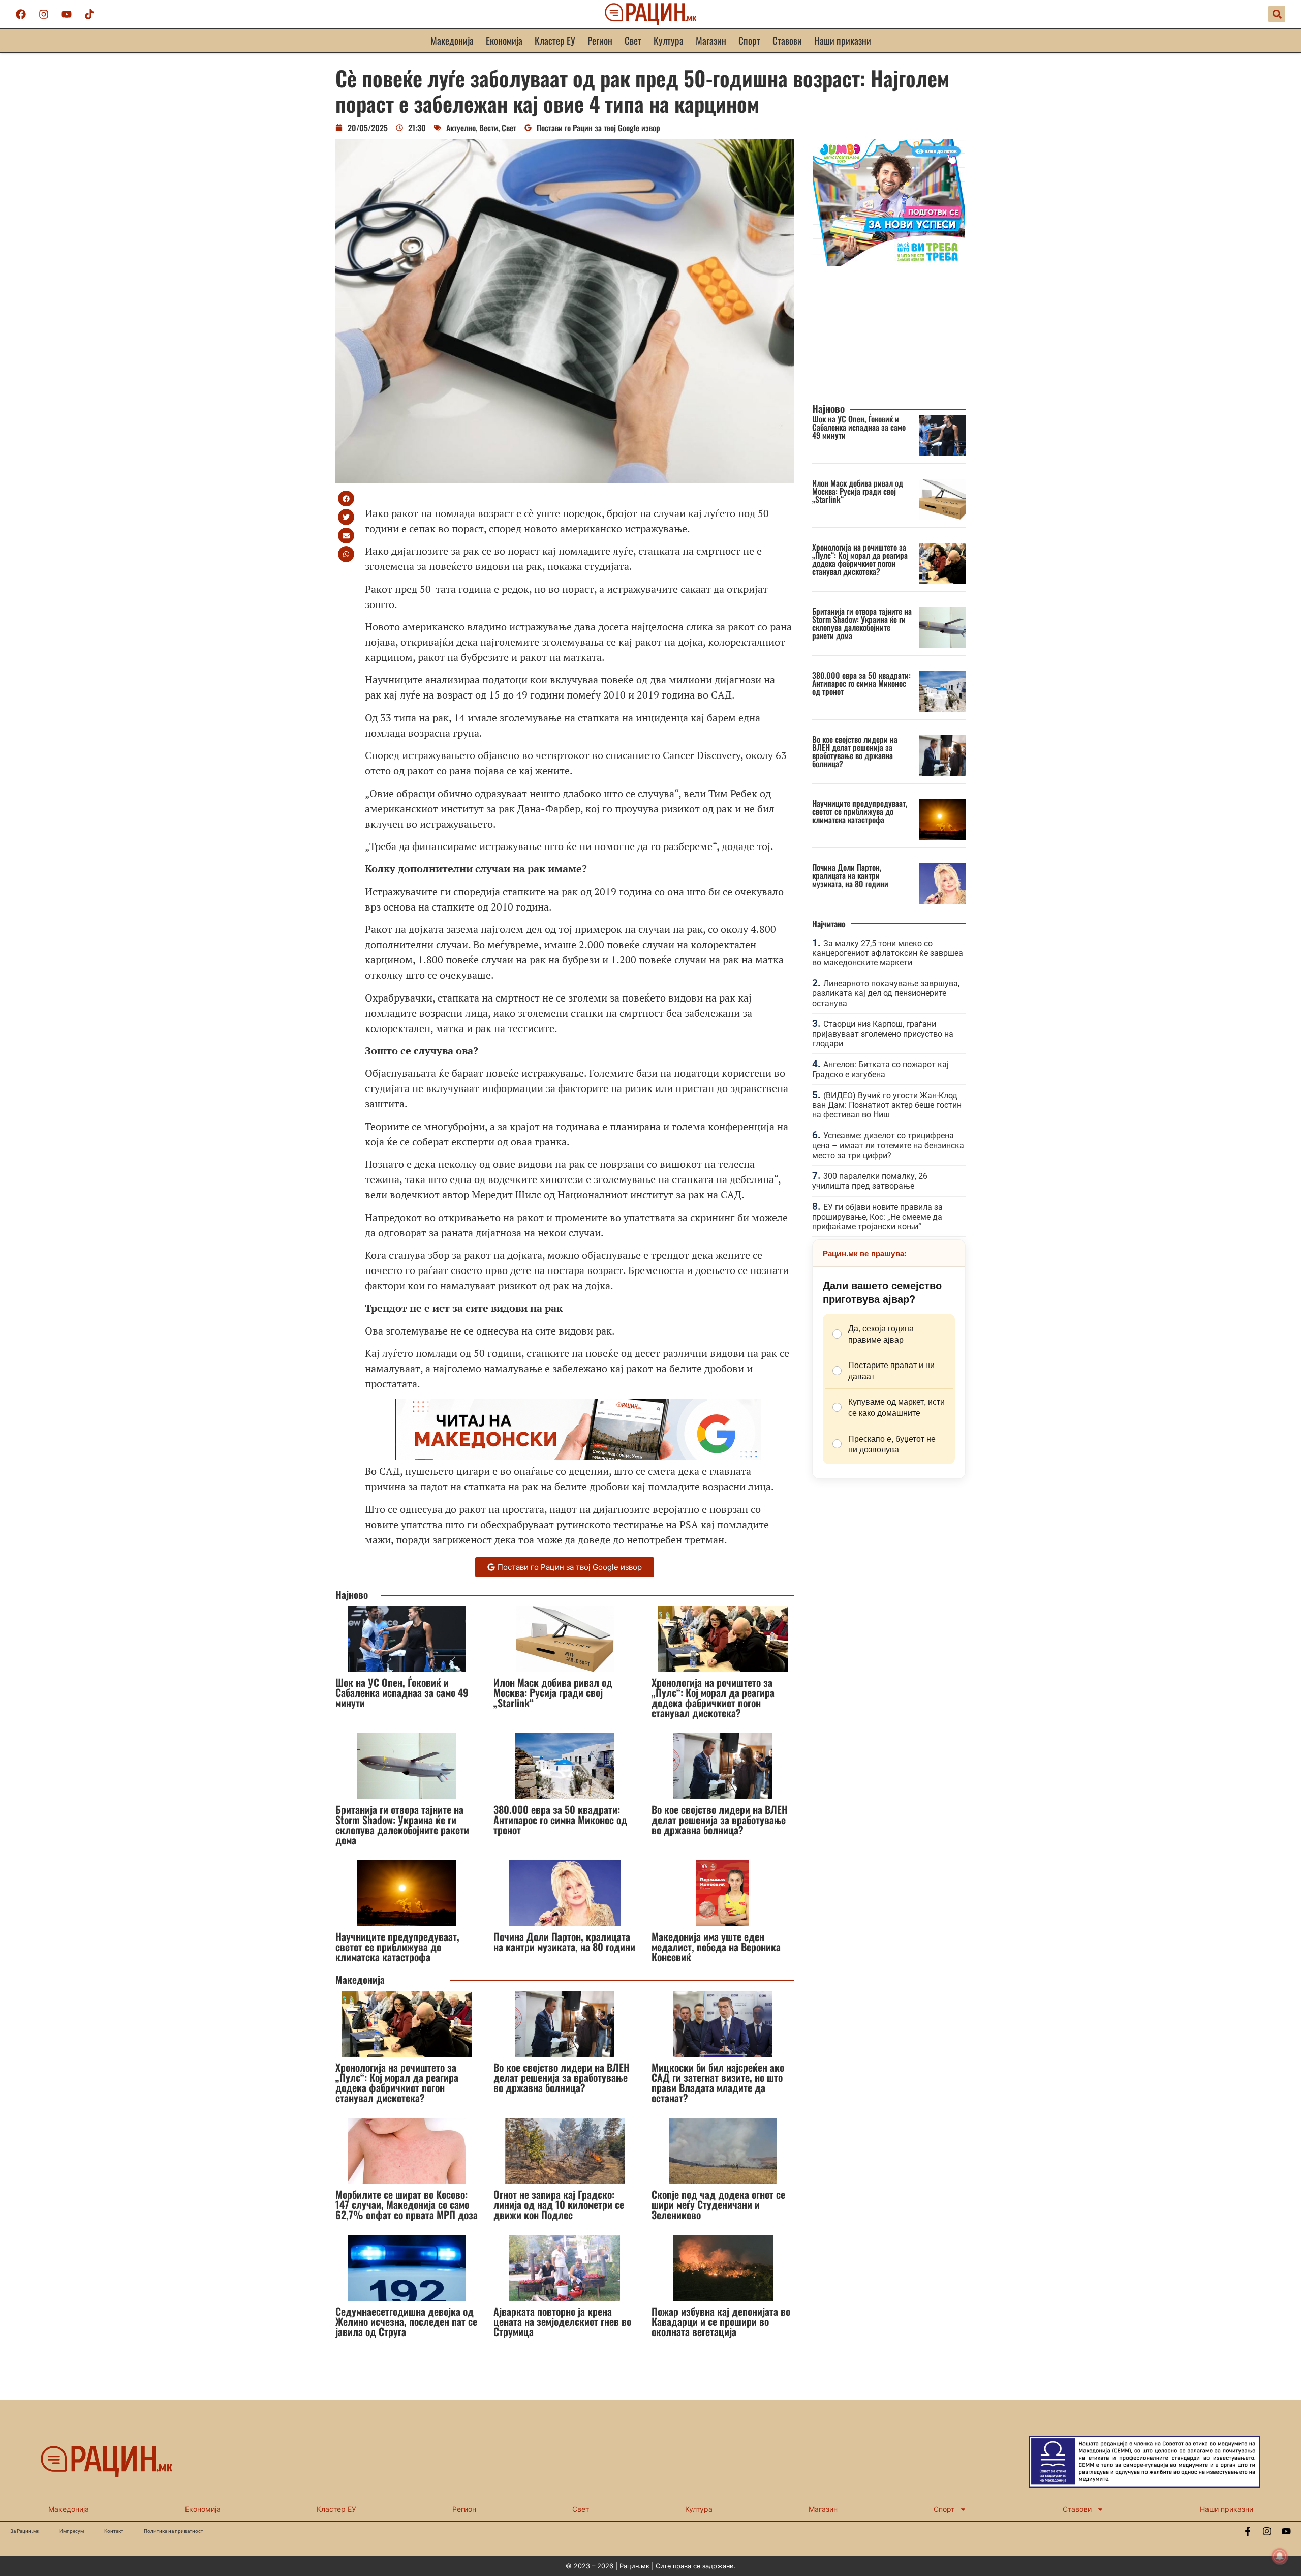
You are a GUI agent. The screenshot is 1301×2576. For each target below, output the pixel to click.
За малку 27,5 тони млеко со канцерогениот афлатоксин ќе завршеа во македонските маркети (888, 953)
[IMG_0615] (889, 263)
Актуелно (461, 128)
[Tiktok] (89, 14)
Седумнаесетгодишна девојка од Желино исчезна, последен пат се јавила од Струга (406, 2321)
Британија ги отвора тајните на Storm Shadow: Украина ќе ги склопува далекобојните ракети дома (402, 1825)
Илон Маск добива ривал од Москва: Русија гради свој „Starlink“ (553, 1692)
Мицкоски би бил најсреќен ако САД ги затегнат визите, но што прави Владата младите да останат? (718, 2082)
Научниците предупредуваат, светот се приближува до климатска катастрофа (397, 1947)
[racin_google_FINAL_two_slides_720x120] (578, 1456)
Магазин (711, 40)
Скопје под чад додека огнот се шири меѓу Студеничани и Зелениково (718, 2204)
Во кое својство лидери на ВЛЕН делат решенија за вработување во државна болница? (720, 1820)
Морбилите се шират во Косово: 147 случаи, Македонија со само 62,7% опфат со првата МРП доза (407, 2204)
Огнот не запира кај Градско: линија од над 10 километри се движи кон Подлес (559, 2204)
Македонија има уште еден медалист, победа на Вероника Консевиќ (716, 1947)
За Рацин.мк (25, 2531)
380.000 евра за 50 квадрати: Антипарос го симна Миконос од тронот (560, 1820)
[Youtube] (67, 14)
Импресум (72, 2531)
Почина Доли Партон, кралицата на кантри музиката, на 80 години (564, 1942)
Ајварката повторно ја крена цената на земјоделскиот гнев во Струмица (562, 2321)
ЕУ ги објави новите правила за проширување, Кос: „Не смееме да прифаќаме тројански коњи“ (877, 1217)
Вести (489, 128)
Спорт (749, 40)
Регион (600, 40)
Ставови (787, 40)
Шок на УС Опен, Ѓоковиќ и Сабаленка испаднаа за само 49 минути (402, 1692)
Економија (504, 40)
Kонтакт (114, 2531)
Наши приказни (843, 40)
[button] (1277, 14)
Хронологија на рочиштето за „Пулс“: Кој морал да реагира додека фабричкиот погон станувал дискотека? (713, 1698)
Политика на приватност (174, 2531)
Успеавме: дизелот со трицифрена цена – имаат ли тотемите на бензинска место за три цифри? (888, 1145)
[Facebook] (21, 14)
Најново (352, 1595)
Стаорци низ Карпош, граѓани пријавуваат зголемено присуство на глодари (883, 1034)
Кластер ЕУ (555, 40)
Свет (633, 40)
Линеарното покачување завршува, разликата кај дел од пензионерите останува (886, 993)
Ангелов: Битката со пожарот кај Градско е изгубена (880, 1069)
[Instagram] (44, 14)
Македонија (452, 40)
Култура (669, 40)
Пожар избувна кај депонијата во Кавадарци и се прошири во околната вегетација (721, 2321)
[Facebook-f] (1248, 2531)
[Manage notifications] (1280, 2556)
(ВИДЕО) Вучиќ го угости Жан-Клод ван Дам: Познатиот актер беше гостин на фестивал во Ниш (887, 1105)
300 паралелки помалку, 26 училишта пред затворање (870, 1181)
